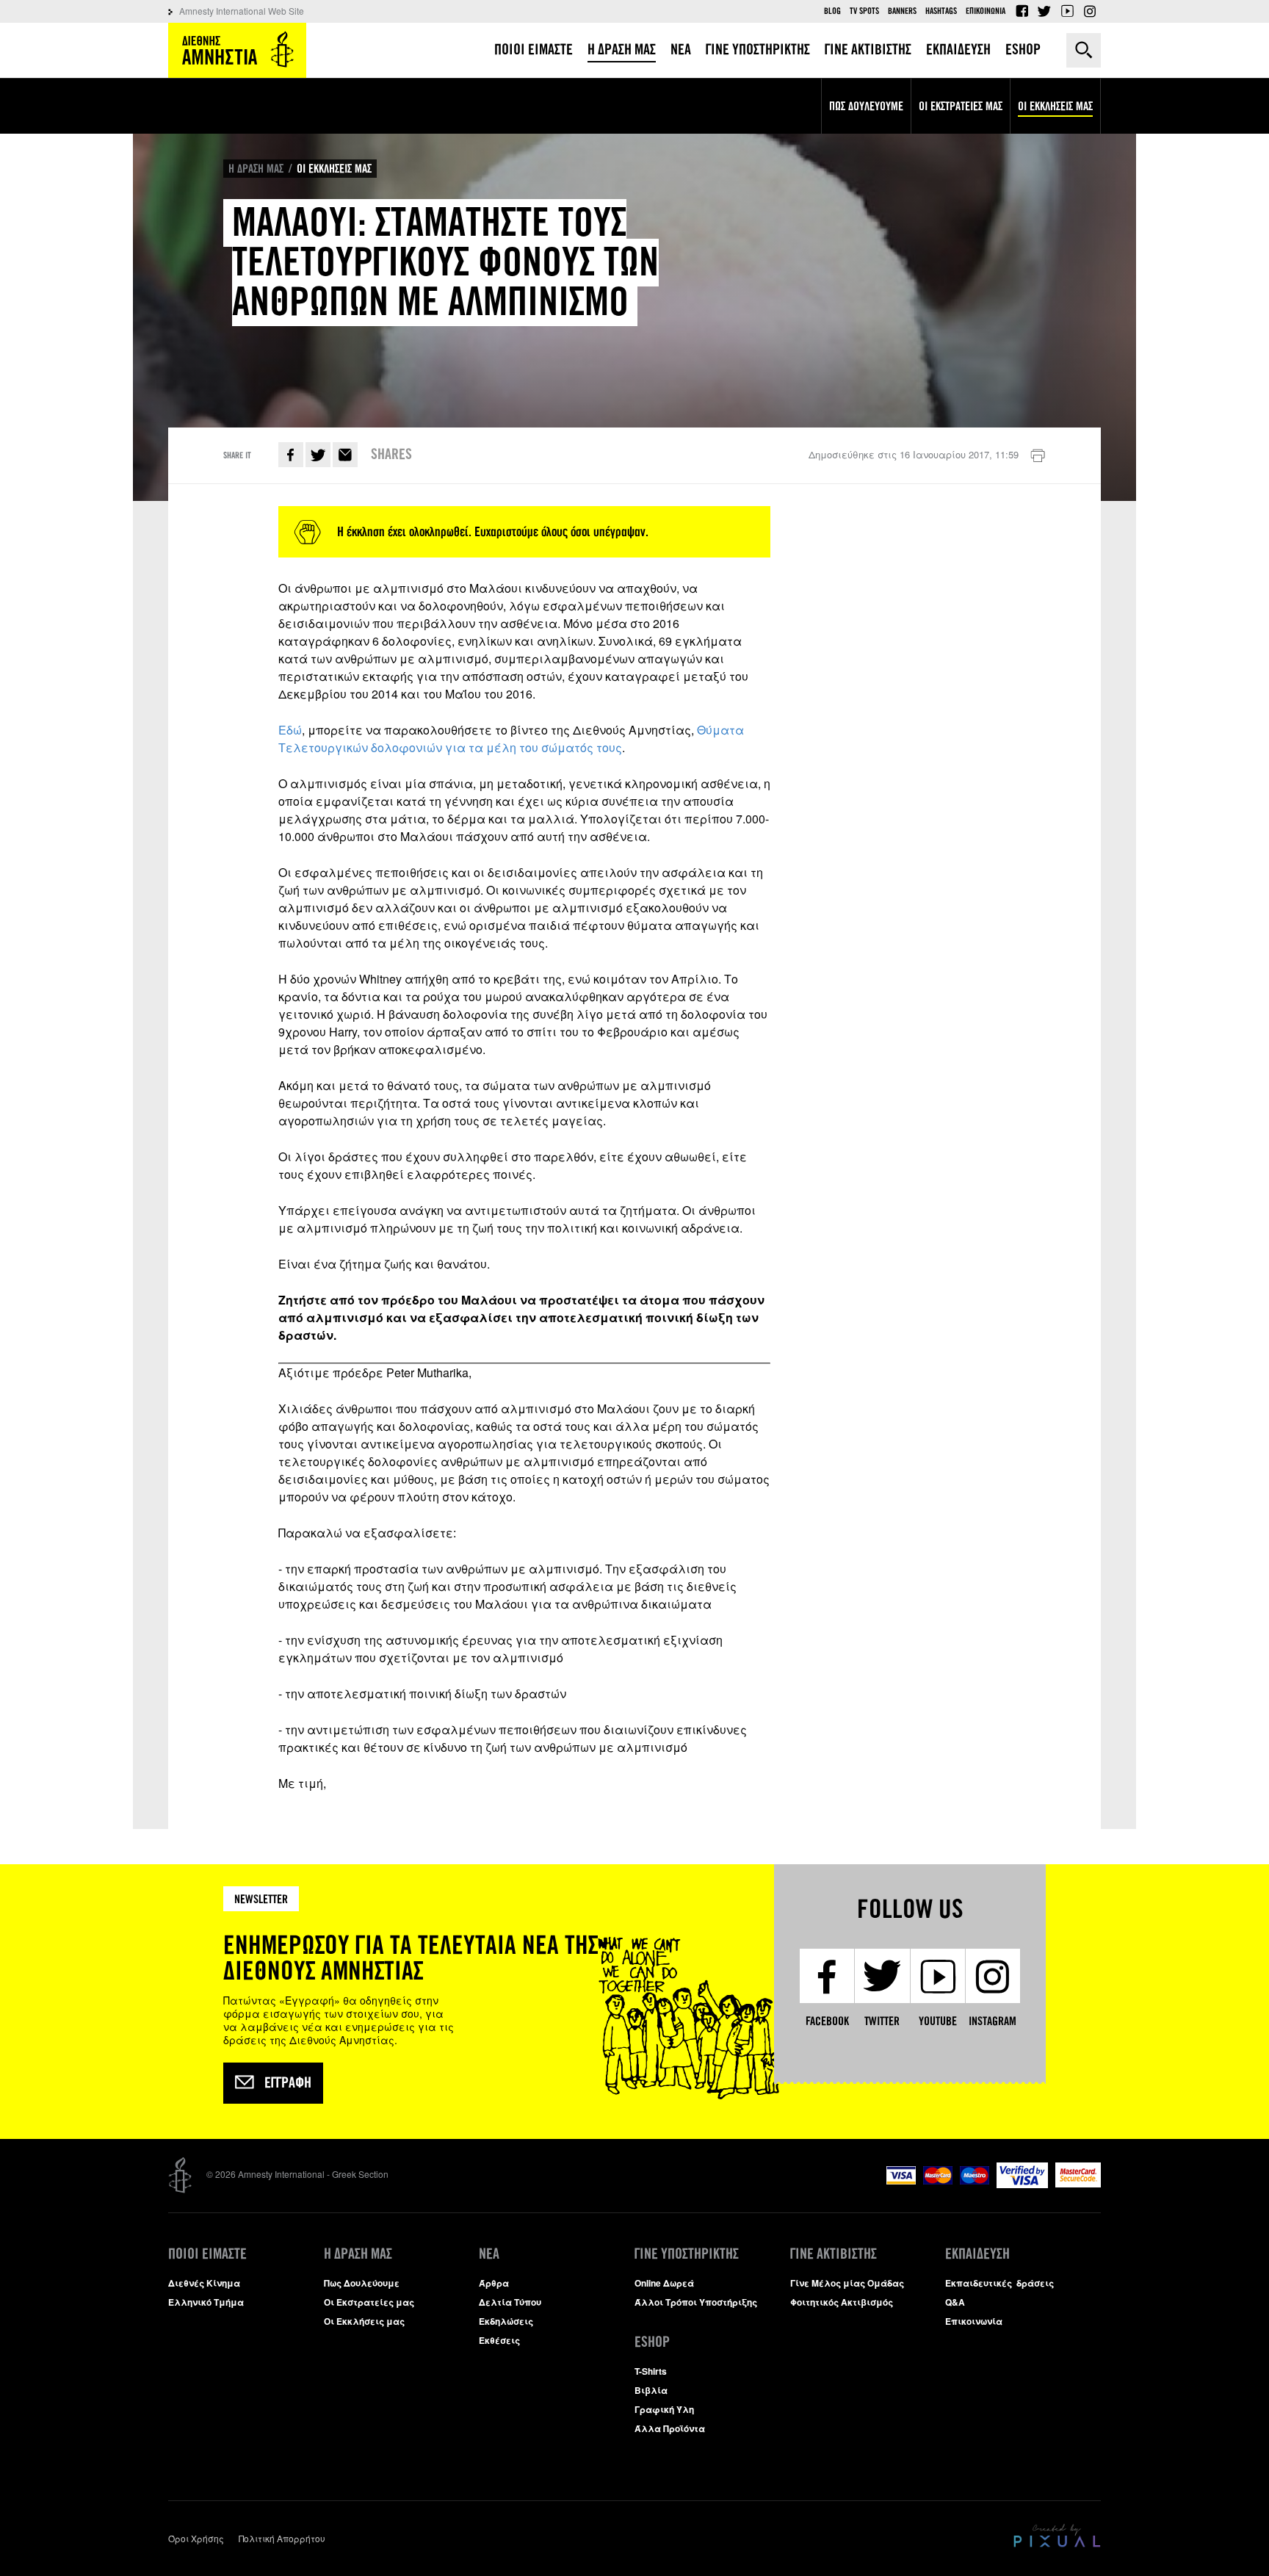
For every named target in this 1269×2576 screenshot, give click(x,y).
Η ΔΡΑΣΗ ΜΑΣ (256, 169)
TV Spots (864, 11)
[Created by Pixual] (1057, 2536)
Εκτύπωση (1038, 456)
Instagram (1090, 11)
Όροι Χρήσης (196, 2538)
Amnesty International (237, 50)
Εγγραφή (288, 2083)
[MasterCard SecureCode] (1078, 2183)
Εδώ (290, 730)
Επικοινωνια (986, 11)
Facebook (1022, 11)
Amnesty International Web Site (242, 11)
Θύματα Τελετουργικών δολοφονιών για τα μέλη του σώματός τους (511, 739)
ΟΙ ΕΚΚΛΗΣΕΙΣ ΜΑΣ (334, 169)
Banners (902, 11)
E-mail (345, 455)
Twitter (1044, 11)
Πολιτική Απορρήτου (282, 2538)
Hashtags (941, 11)
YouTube (1067, 11)
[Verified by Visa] (1022, 2184)
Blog (832, 11)
